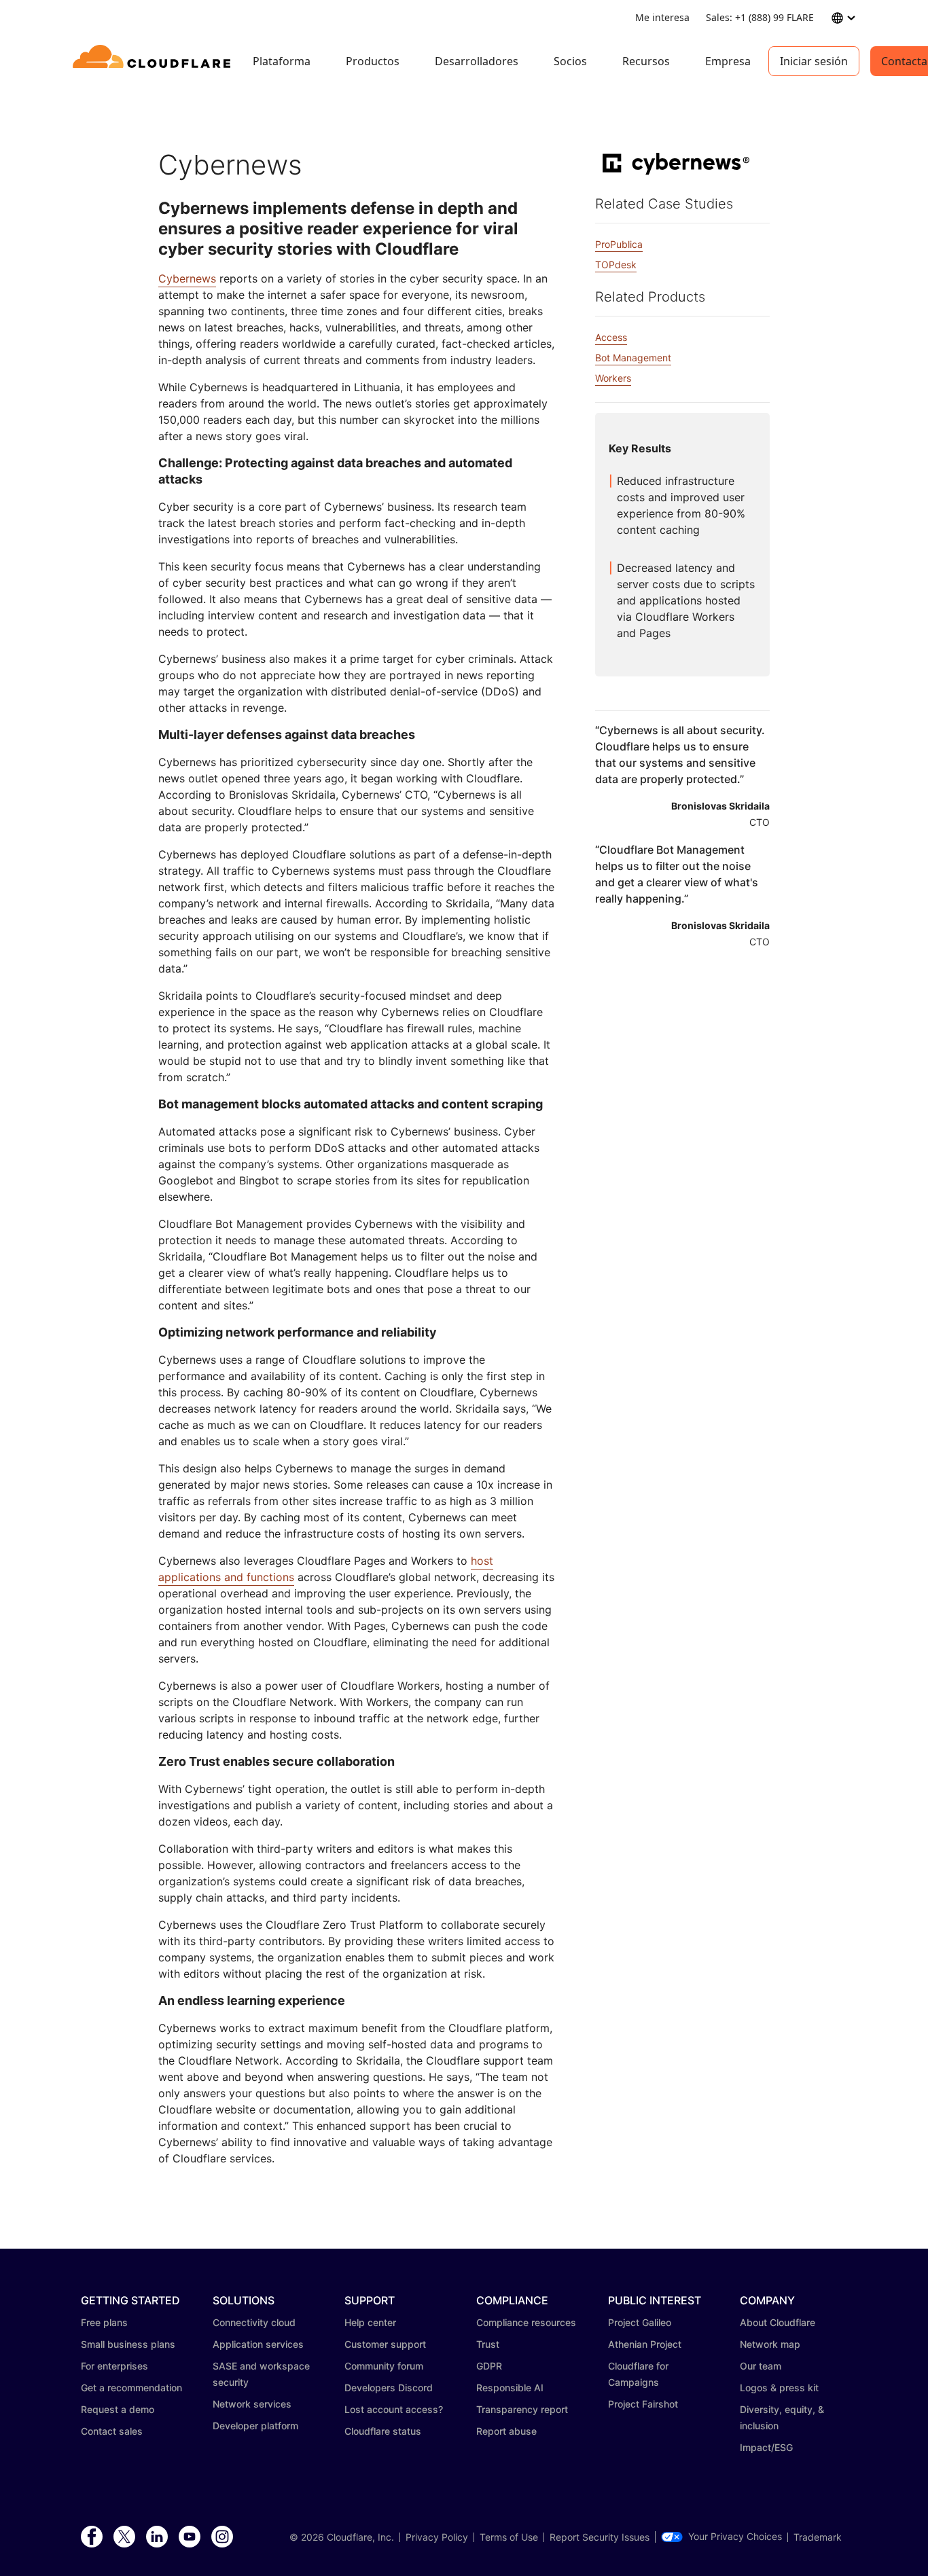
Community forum (384, 2366)
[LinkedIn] (157, 2537)
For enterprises (114, 2366)
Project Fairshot (643, 2404)
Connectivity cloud (254, 2322)
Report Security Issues (600, 2537)
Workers (613, 378)
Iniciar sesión (814, 61)
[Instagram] (222, 2537)
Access (611, 337)
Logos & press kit (779, 2388)
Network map (770, 2344)
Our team (761, 2366)
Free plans (104, 2322)
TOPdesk (616, 265)
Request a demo (118, 2409)
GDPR (489, 2366)
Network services (252, 2404)
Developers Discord (389, 2388)
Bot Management (633, 358)
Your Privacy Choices (735, 2537)
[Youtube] (190, 2537)
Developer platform (255, 2426)
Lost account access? (394, 2409)
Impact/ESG (766, 2447)
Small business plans (128, 2344)
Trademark (818, 2537)
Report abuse (506, 2431)
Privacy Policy (437, 2537)
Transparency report (522, 2409)
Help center (370, 2322)
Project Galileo (640, 2322)
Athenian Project (645, 2344)
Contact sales (112, 2431)
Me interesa (662, 17)
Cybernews (187, 278)
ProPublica (619, 244)
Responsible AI (510, 2388)
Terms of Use (509, 2537)
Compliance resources (526, 2322)
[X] (124, 2537)
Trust (488, 2344)
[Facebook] (92, 2537)
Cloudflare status (383, 2431)
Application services (258, 2344)
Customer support (385, 2344)
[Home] (154, 61)
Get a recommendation (131, 2388)
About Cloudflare (778, 2322)
